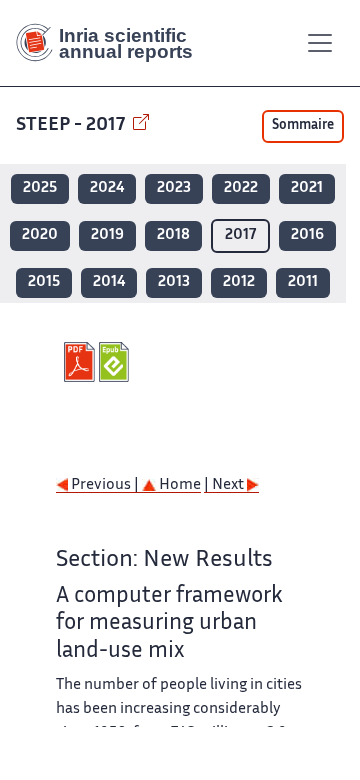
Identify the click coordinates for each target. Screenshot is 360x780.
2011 (303, 282)
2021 (307, 188)
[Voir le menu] (320, 43)
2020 (40, 235)
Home (178, 485)
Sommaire (303, 126)
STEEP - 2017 (72, 125)
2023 (174, 188)
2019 (107, 235)
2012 (239, 282)
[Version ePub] (116, 362)
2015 (44, 282)
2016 (307, 235)
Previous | (105, 485)
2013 (174, 282)
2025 (40, 188)
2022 (241, 188)
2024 (107, 188)
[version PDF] (81, 362)
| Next (225, 485)
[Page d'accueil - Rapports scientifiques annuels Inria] (112, 43)
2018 (173, 235)
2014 (109, 282)
